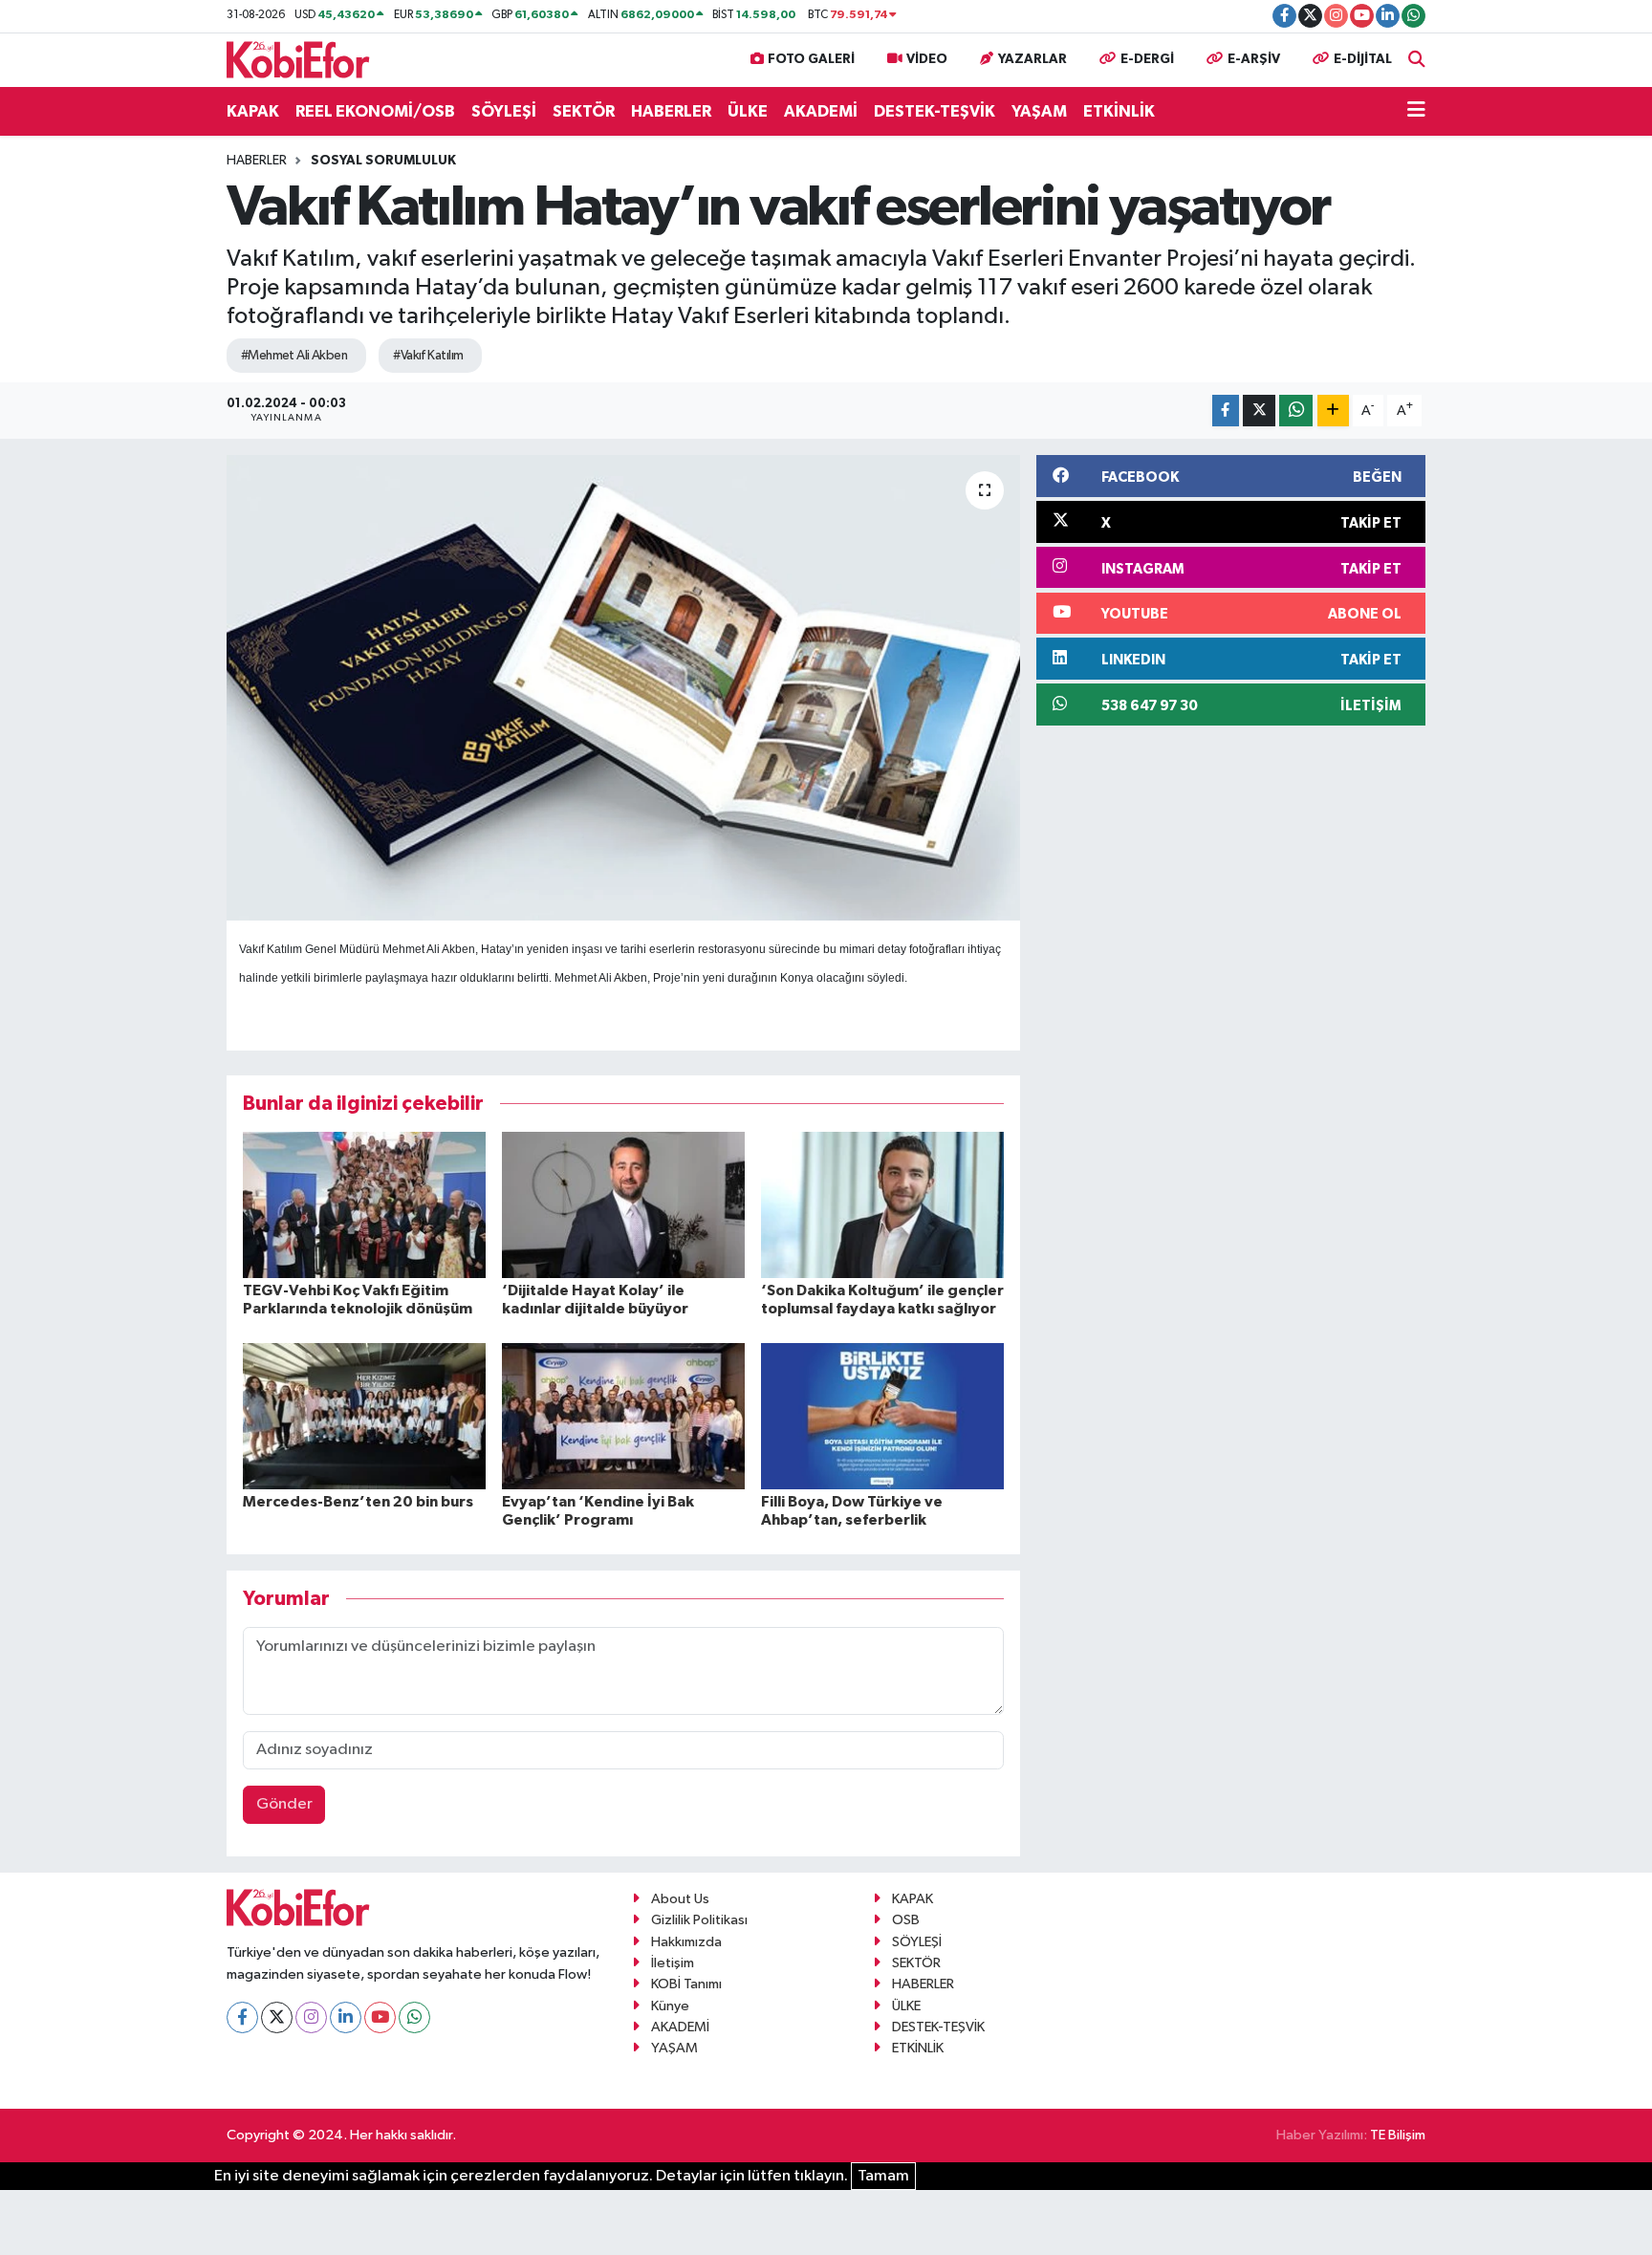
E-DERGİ (1147, 59)
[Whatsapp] (414, 2017)
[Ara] (1417, 60)
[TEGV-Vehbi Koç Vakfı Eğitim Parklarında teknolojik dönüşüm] (364, 1205)
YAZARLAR (1032, 59)
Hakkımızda (686, 1942)
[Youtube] (380, 2017)
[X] (277, 2017)
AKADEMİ (821, 111)
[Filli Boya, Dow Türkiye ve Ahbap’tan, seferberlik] (882, 1415)
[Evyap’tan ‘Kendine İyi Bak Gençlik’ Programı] (623, 1415)
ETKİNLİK (1119, 111)
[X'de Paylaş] (1259, 411)
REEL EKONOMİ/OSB (375, 111)
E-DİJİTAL (1363, 59)
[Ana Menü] (1416, 112)
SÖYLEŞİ (504, 111)
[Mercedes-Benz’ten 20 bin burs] (364, 1415)
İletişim (673, 1963)
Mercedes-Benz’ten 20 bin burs (358, 1502)
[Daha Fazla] (1333, 411)
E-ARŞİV (1254, 59)
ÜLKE (748, 111)
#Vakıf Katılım (428, 356)
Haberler (257, 161)
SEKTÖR (584, 111)
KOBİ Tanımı (686, 1984)
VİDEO (927, 59)
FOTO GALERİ (811, 59)
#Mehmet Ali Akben (294, 356)
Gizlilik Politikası (699, 1920)
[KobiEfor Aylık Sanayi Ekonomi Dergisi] (298, 59)
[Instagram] (311, 2017)
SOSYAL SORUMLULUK (383, 161)
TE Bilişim (1398, 2135)
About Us (680, 1899)
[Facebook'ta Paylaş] (1226, 411)
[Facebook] (242, 2017)
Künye (670, 2006)
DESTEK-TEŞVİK (935, 111)
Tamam (883, 2176)
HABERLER (671, 111)
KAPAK (253, 111)
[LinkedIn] (346, 2017)
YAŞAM (1039, 111)
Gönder (284, 1804)
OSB (906, 1920)
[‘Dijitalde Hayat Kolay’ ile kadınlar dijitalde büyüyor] (623, 1205)
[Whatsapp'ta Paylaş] (1296, 411)
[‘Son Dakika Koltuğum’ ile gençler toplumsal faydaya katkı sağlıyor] (882, 1205)
